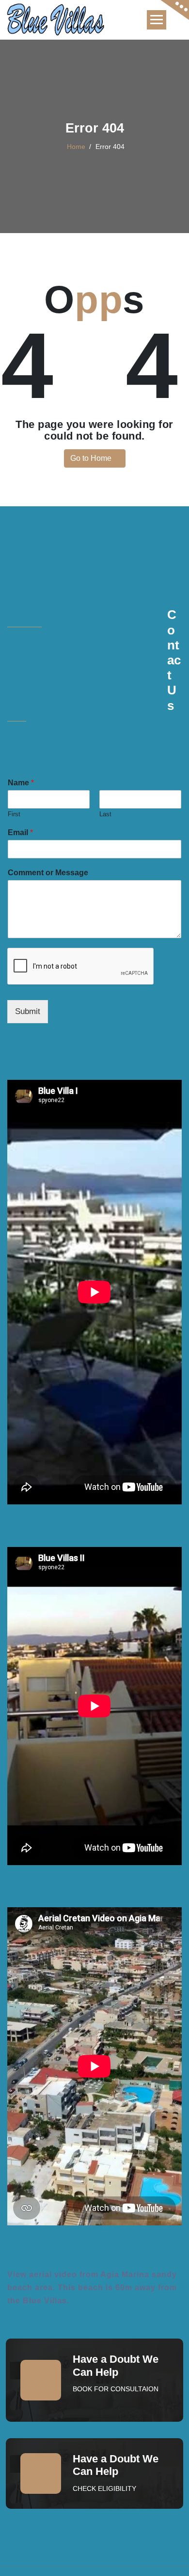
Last (105, 814)
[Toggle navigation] (157, 20)
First (14, 814)
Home (76, 147)
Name (21, 783)
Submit (28, 1011)
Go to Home (92, 458)
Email (20, 832)
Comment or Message (48, 873)
